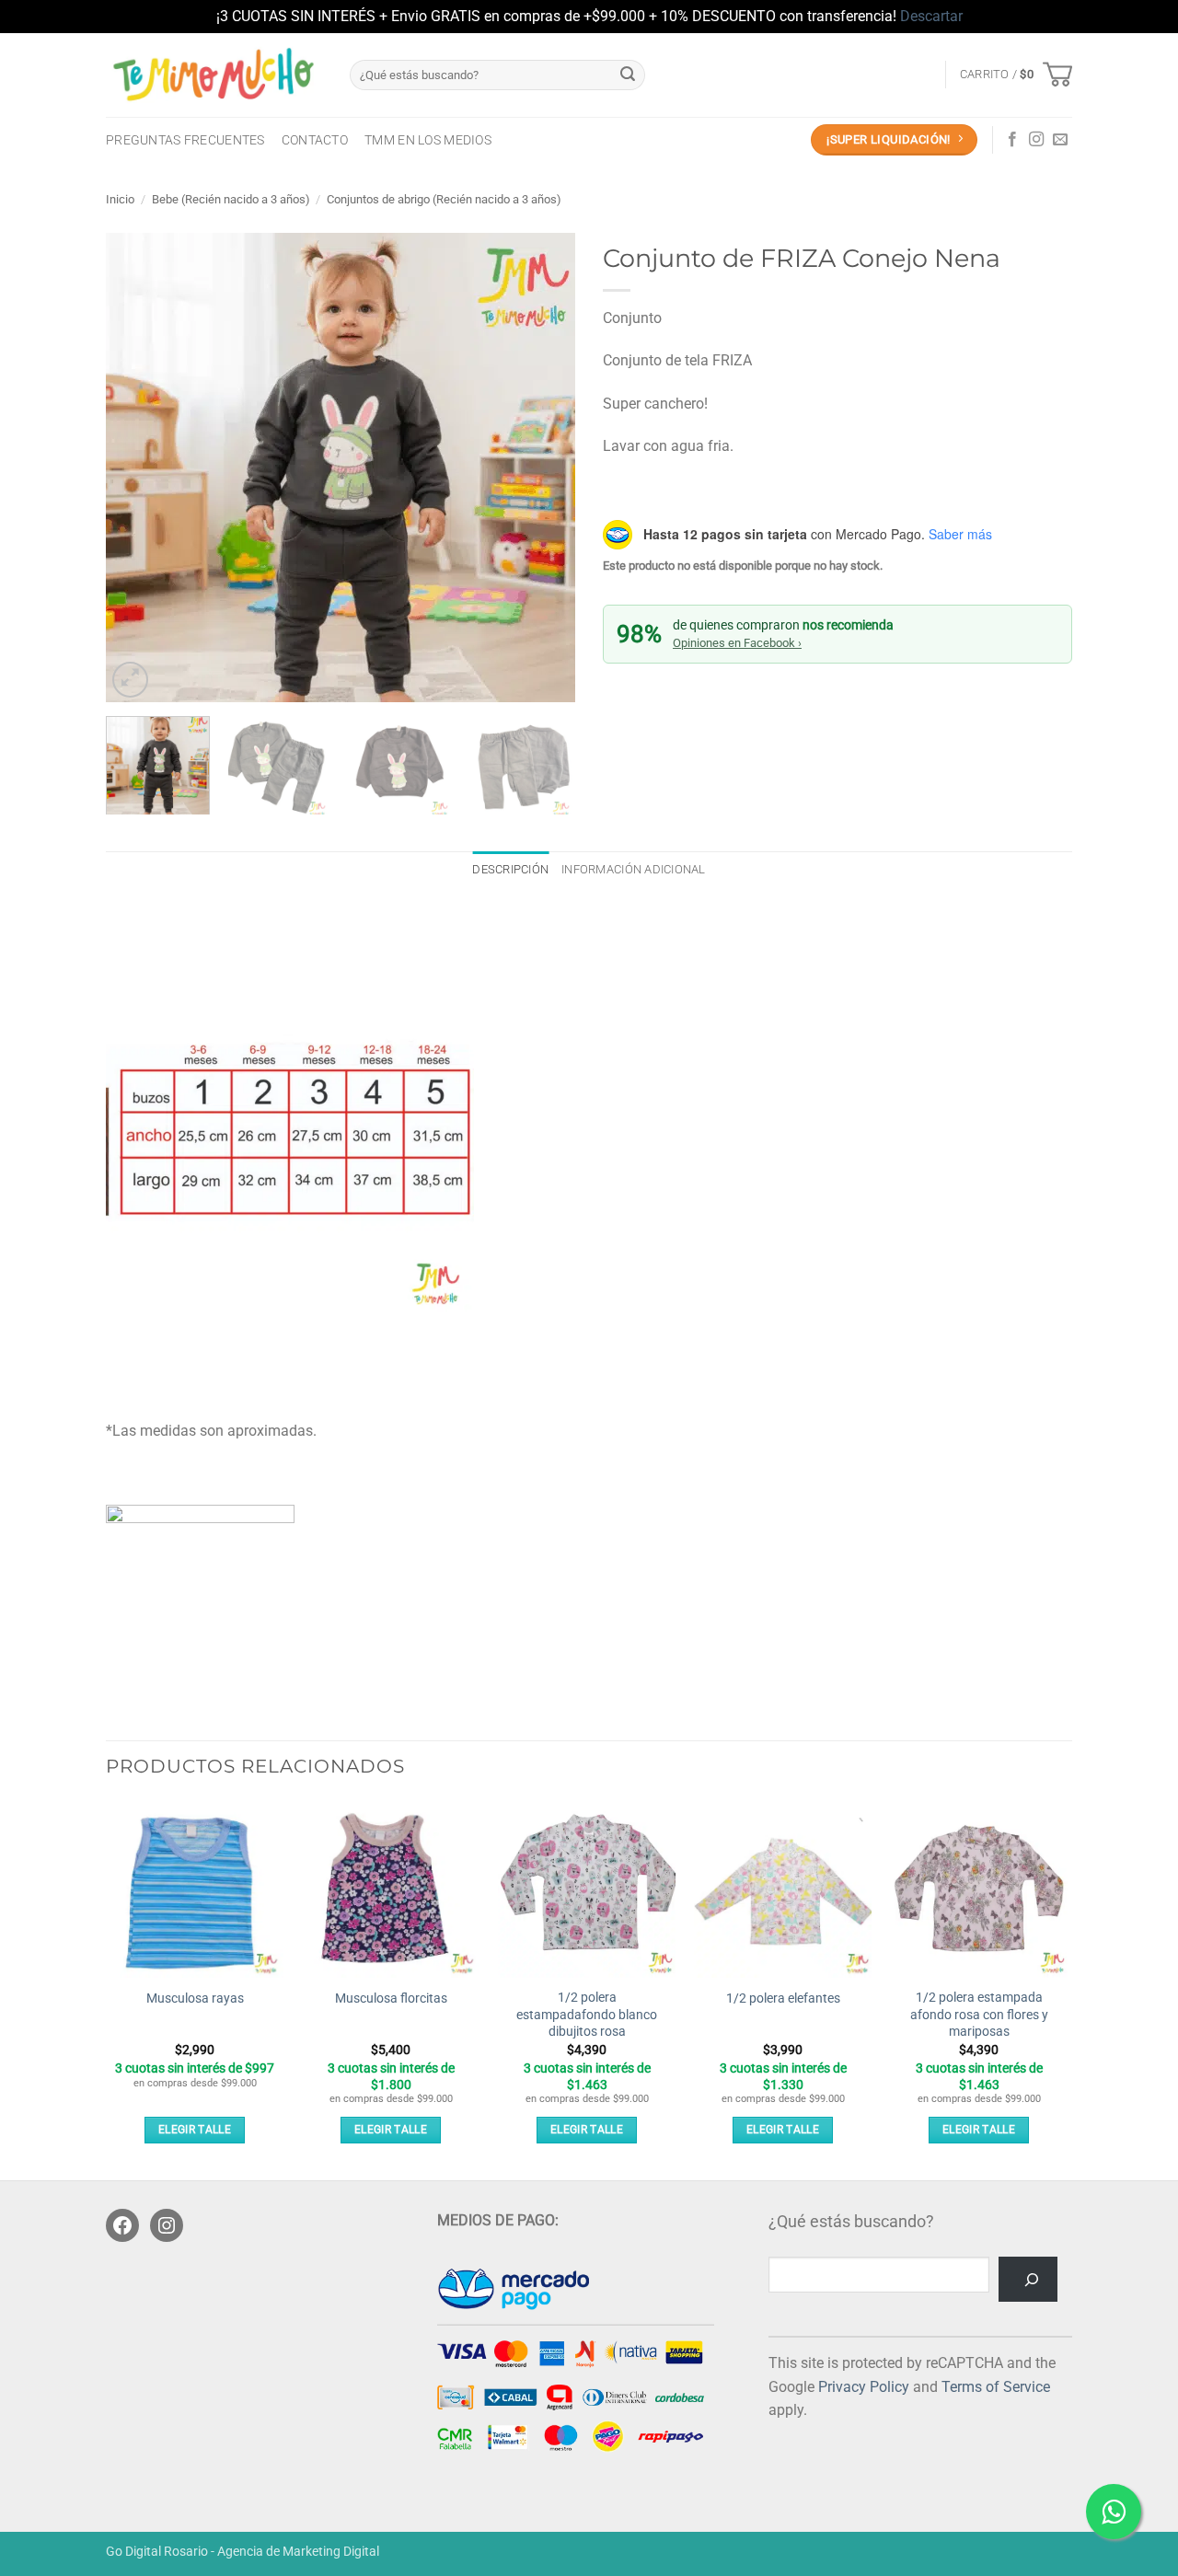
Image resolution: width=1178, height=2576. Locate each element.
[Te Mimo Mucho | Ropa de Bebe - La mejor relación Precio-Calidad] (214, 75)
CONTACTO (315, 140)
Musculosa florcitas (391, 1998)
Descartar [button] (931, 16)
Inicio (120, 199)
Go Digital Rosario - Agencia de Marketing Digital (243, 2552)
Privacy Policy (864, 2387)
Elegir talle (195, 2130)
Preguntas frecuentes (185, 140)
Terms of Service (996, 2387)
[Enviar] (628, 75)
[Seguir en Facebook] (1012, 140)
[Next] (543, 468)
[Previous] (138, 468)
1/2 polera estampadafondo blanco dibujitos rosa (587, 2015)
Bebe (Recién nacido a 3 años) (231, 199)
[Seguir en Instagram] (1036, 140)
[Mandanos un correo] (1060, 140)
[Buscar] (1028, 2279)
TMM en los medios (428, 140)
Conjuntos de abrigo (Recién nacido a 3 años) (444, 199)
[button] (1016, 75)
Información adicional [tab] (633, 869)
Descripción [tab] (510, 869)
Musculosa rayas (195, 1998)
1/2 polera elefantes (783, 1998)
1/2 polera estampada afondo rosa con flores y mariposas (979, 2015)
